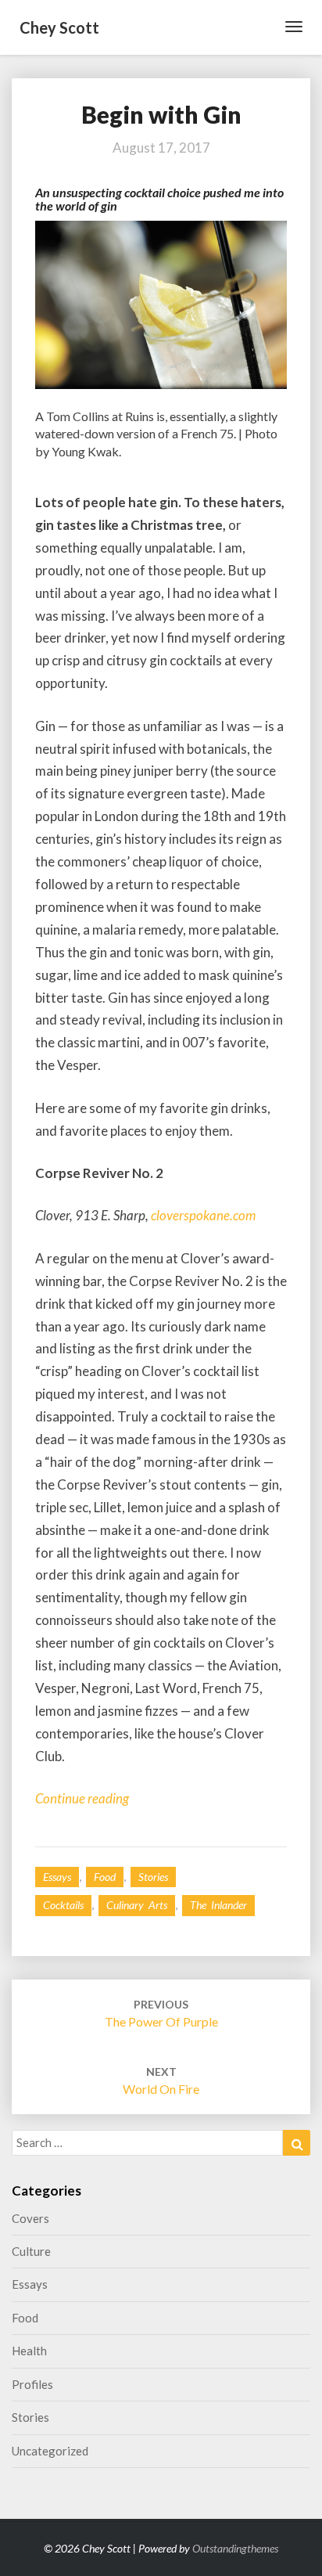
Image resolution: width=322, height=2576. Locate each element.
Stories (153, 1877)
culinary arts (137, 1905)
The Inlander (218, 1905)
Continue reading (82, 1798)
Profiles (32, 2384)
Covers (30, 2218)
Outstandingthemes (235, 2548)
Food (105, 1877)
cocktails (63, 1905)
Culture (31, 2251)
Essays (57, 1877)
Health (29, 2351)
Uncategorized (50, 2451)
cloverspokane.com (203, 1215)
